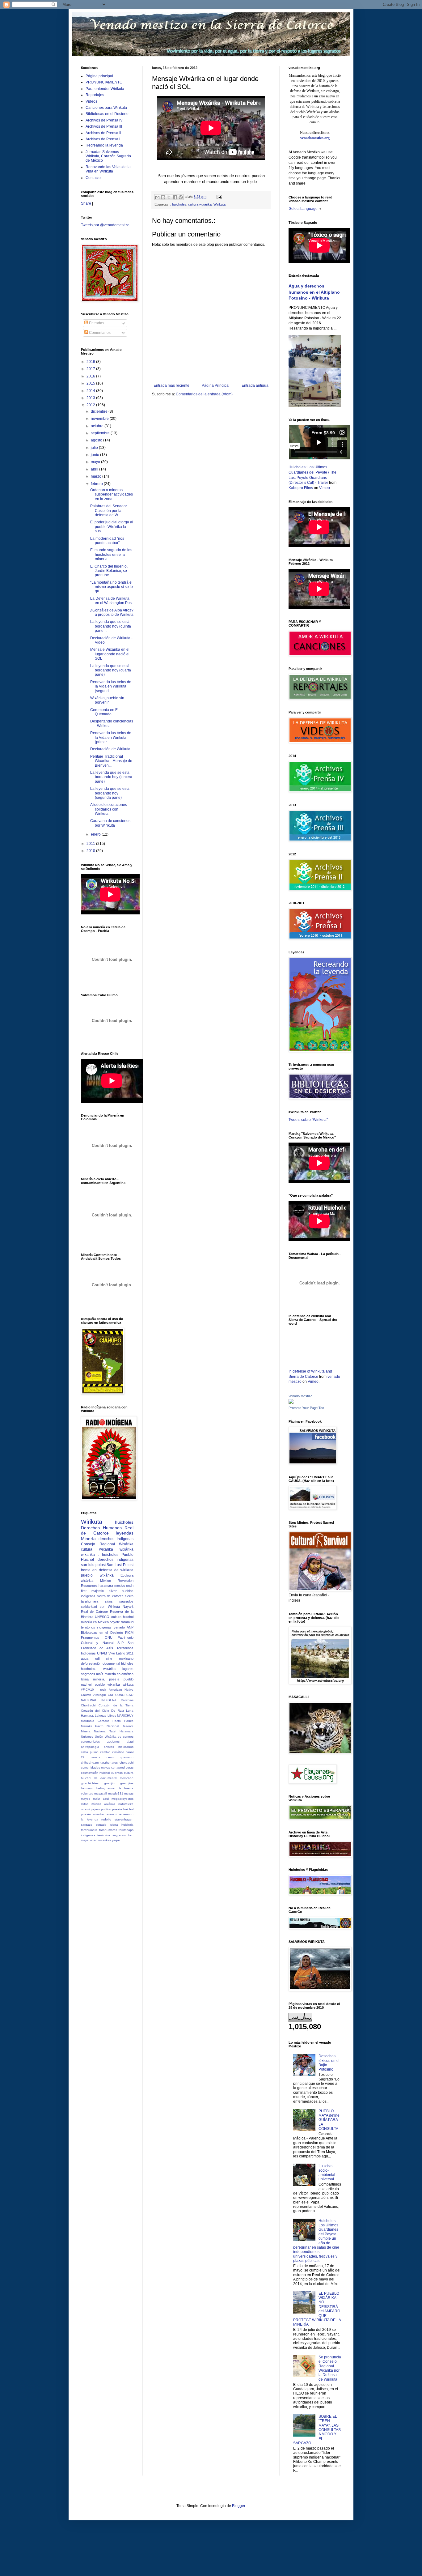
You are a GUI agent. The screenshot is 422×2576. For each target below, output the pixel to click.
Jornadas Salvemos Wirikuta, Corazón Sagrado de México (108, 156)
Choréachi (88, 1705)
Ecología (127, 1575)
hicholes (127, 1663)
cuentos (117, 1773)
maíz (100, 1674)
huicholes (124, 1522)
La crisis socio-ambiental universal (327, 2172)
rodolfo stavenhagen (117, 1819)
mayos (86, 1799)
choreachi (127, 1763)
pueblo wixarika (107, 1684)
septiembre (101, 433)
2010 (91, 851)
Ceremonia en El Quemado (104, 712)
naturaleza (126, 1804)
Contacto (93, 178)
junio (95, 455)
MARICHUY (125, 1716)
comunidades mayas (96, 1767)
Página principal (99, 76)
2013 (91, 398)
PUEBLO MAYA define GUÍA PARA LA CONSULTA (329, 2120)
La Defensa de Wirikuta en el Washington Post (111, 601)
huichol (128, 1617)
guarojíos (127, 1783)
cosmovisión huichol (95, 1773)
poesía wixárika (92, 1814)
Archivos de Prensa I (103, 139)
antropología (90, 1747)
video (93, 1840)
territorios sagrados (112, 1835)
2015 (91, 383)
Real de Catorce (107, 1531)
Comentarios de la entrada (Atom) (204, 394)
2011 (91, 844)
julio (95, 448)
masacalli (101, 1793)
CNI (110, 1695)
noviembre (100, 419)
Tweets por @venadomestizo (105, 225)
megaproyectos (122, 1799)
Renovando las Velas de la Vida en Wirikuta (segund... (111, 686)
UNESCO (102, 1617)
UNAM (102, 1653)
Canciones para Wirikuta (106, 108)
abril (95, 469)
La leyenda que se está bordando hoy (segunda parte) (110, 793)
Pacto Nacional (107, 1726)
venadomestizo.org (315, 138)
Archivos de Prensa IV (104, 120)
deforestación (91, 1663)
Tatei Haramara (121, 1731)
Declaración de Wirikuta (110, 749)
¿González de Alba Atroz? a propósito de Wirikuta (112, 612)
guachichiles (90, 1783)
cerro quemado (120, 1757)
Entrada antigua (255, 385)
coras (130, 1767)
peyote (115, 1622)
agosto (97, 440)
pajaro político (101, 1809)
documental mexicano (117, 1778)
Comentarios (99, 333)
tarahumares (108, 1830)
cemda (96, 1757)
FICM (129, 1633)
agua (85, 1658)
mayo (96, 462)
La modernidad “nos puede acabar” (107, 541)
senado (101, 1825)
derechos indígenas (116, 1560)
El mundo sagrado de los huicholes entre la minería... (111, 554)
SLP (120, 1643)
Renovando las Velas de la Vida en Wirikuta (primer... (111, 737)
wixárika (127, 1549)
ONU (109, 1637)
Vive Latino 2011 (121, 1653)
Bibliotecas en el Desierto (107, 114)
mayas (129, 1793)
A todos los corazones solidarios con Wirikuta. (109, 809)
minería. (99, 1679)
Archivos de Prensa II (103, 133)
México (105, 1581)
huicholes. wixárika (98, 1669)
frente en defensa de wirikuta (107, 1570)
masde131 (116, 1793)
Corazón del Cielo (95, 1711)
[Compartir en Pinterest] (181, 197)
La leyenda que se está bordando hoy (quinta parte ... (111, 626)
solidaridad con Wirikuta (100, 1607)
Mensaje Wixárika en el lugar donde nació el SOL (110, 654)
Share (86, 203)
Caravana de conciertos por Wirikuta (110, 823)
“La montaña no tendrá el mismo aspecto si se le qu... (112, 587)
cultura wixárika (200, 204)
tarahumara (89, 1830)
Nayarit (128, 1607)
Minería (88, 1539)
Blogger (238, 2506)
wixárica (87, 1581)
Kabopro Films (301, 488)
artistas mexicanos (119, 1747)
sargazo (87, 1825)
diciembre (100, 411)
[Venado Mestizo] (291, 1403)
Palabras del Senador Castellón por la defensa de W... (109, 511)
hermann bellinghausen (99, 1788)
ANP (130, 1627)
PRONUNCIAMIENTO (104, 82)
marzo (97, 476)
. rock (101, 1690)
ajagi (130, 1741)
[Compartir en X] (169, 197)
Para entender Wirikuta (105, 89)
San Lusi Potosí (120, 1565)
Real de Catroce (94, 1612)
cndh (130, 1586)
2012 (91, 405)
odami (85, 1809)
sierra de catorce (110, 1596)
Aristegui (99, 1695)
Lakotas (101, 1716)
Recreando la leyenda (104, 145)
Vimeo (325, 488)
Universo (87, 1737)
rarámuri (111, 1814)
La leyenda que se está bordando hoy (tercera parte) (111, 777)
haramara (106, 1586)
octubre (98, 426)
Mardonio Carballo (95, 1721)
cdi (97, 1658)
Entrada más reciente (171, 385)
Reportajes (95, 95)
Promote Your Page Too (306, 1408)
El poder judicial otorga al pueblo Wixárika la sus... (112, 527)
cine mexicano (120, 1658)
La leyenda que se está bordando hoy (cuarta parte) (111, 670)
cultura (116, 1617)
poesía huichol (123, 1809)
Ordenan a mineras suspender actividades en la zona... (112, 494)
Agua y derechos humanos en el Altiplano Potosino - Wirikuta (314, 292)
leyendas (125, 1533)
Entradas (96, 323)
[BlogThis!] (163, 197)
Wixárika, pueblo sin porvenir (107, 700)
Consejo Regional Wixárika (107, 1544)
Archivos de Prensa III (104, 126)
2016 (91, 376)
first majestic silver (99, 1591)
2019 (91, 362)
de (96, 1778)
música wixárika (103, 1804)
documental (111, 1663)
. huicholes (178, 204)
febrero (97, 484)
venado (119, 1627)
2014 (91, 391)
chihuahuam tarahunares (99, 1763)
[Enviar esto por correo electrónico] (157, 197)
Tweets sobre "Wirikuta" (308, 1120)
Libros (112, 1716)
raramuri (127, 1622)
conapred (118, 1767)
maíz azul (101, 1799)
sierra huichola (122, 1825)
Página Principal (216, 385)
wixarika (88, 1555)
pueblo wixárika (97, 1575)
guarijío (109, 1783)
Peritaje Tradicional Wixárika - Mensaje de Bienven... (111, 761)
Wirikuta (219, 204)
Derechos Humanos (101, 1528)
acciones (113, 1741)
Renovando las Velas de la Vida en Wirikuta (108, 169)
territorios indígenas (96, 1627)
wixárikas (105, 1840)
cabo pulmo (90, 1752)
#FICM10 (87, 1690)
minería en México (95, 1622)
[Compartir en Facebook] (175, 197)
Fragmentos (90, 1637)
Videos (91, 101)
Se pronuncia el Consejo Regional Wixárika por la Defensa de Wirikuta (330, 2368)
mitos (85, 1804)
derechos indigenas (116, 1539)
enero (96, 834)
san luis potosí (93, 1565)
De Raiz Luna (122, 1711)
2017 (91, 369)
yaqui (116, 1840)
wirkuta (128, 1684)
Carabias (127, 1700)
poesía (114, 1679)
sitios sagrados (119, 1601)
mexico (120, 1586)
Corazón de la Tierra (116, 1705)
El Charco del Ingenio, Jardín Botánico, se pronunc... (109, 571)
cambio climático (112, 1752)
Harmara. (87, 1716)
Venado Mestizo (300, 1396)
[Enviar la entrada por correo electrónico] (219, 197)
